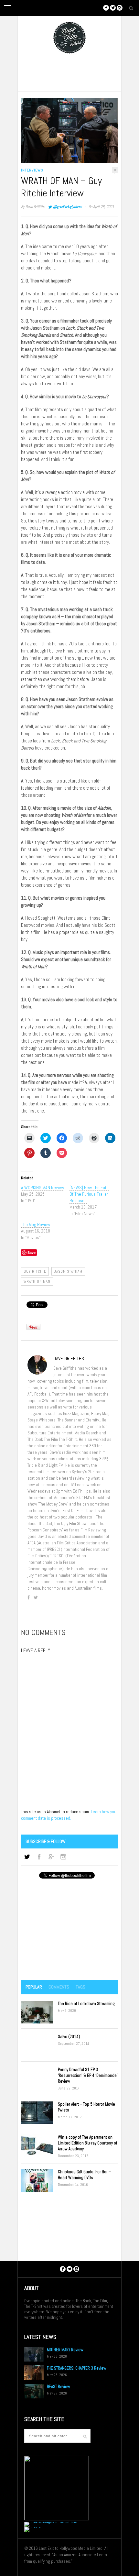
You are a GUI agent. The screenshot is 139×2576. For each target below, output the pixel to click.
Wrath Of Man (37, 1281)
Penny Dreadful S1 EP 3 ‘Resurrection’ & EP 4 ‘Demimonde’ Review (88, 2075)
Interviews (32, 170)
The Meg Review (36, 1224)
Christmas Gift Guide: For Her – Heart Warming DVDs (84, 2175)
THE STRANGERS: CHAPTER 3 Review (77, 2368)
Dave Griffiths (35, 207)
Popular (34, 1987)
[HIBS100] (34, 2527)
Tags (80, 1987)
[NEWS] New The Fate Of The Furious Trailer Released (89, 1194)
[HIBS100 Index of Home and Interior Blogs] (51, 2521)
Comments (59, 1987)
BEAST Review (59, 2387)
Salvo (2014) (69, 2037)
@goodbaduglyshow (67, 207)
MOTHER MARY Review (65, 2350)
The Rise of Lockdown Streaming (86, 2004)
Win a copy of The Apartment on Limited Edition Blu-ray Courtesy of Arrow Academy (88, 2143)
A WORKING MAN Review (43, 1188)
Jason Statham (68, 1271)
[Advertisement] (69, 1930)
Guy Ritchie (35, 1271)
